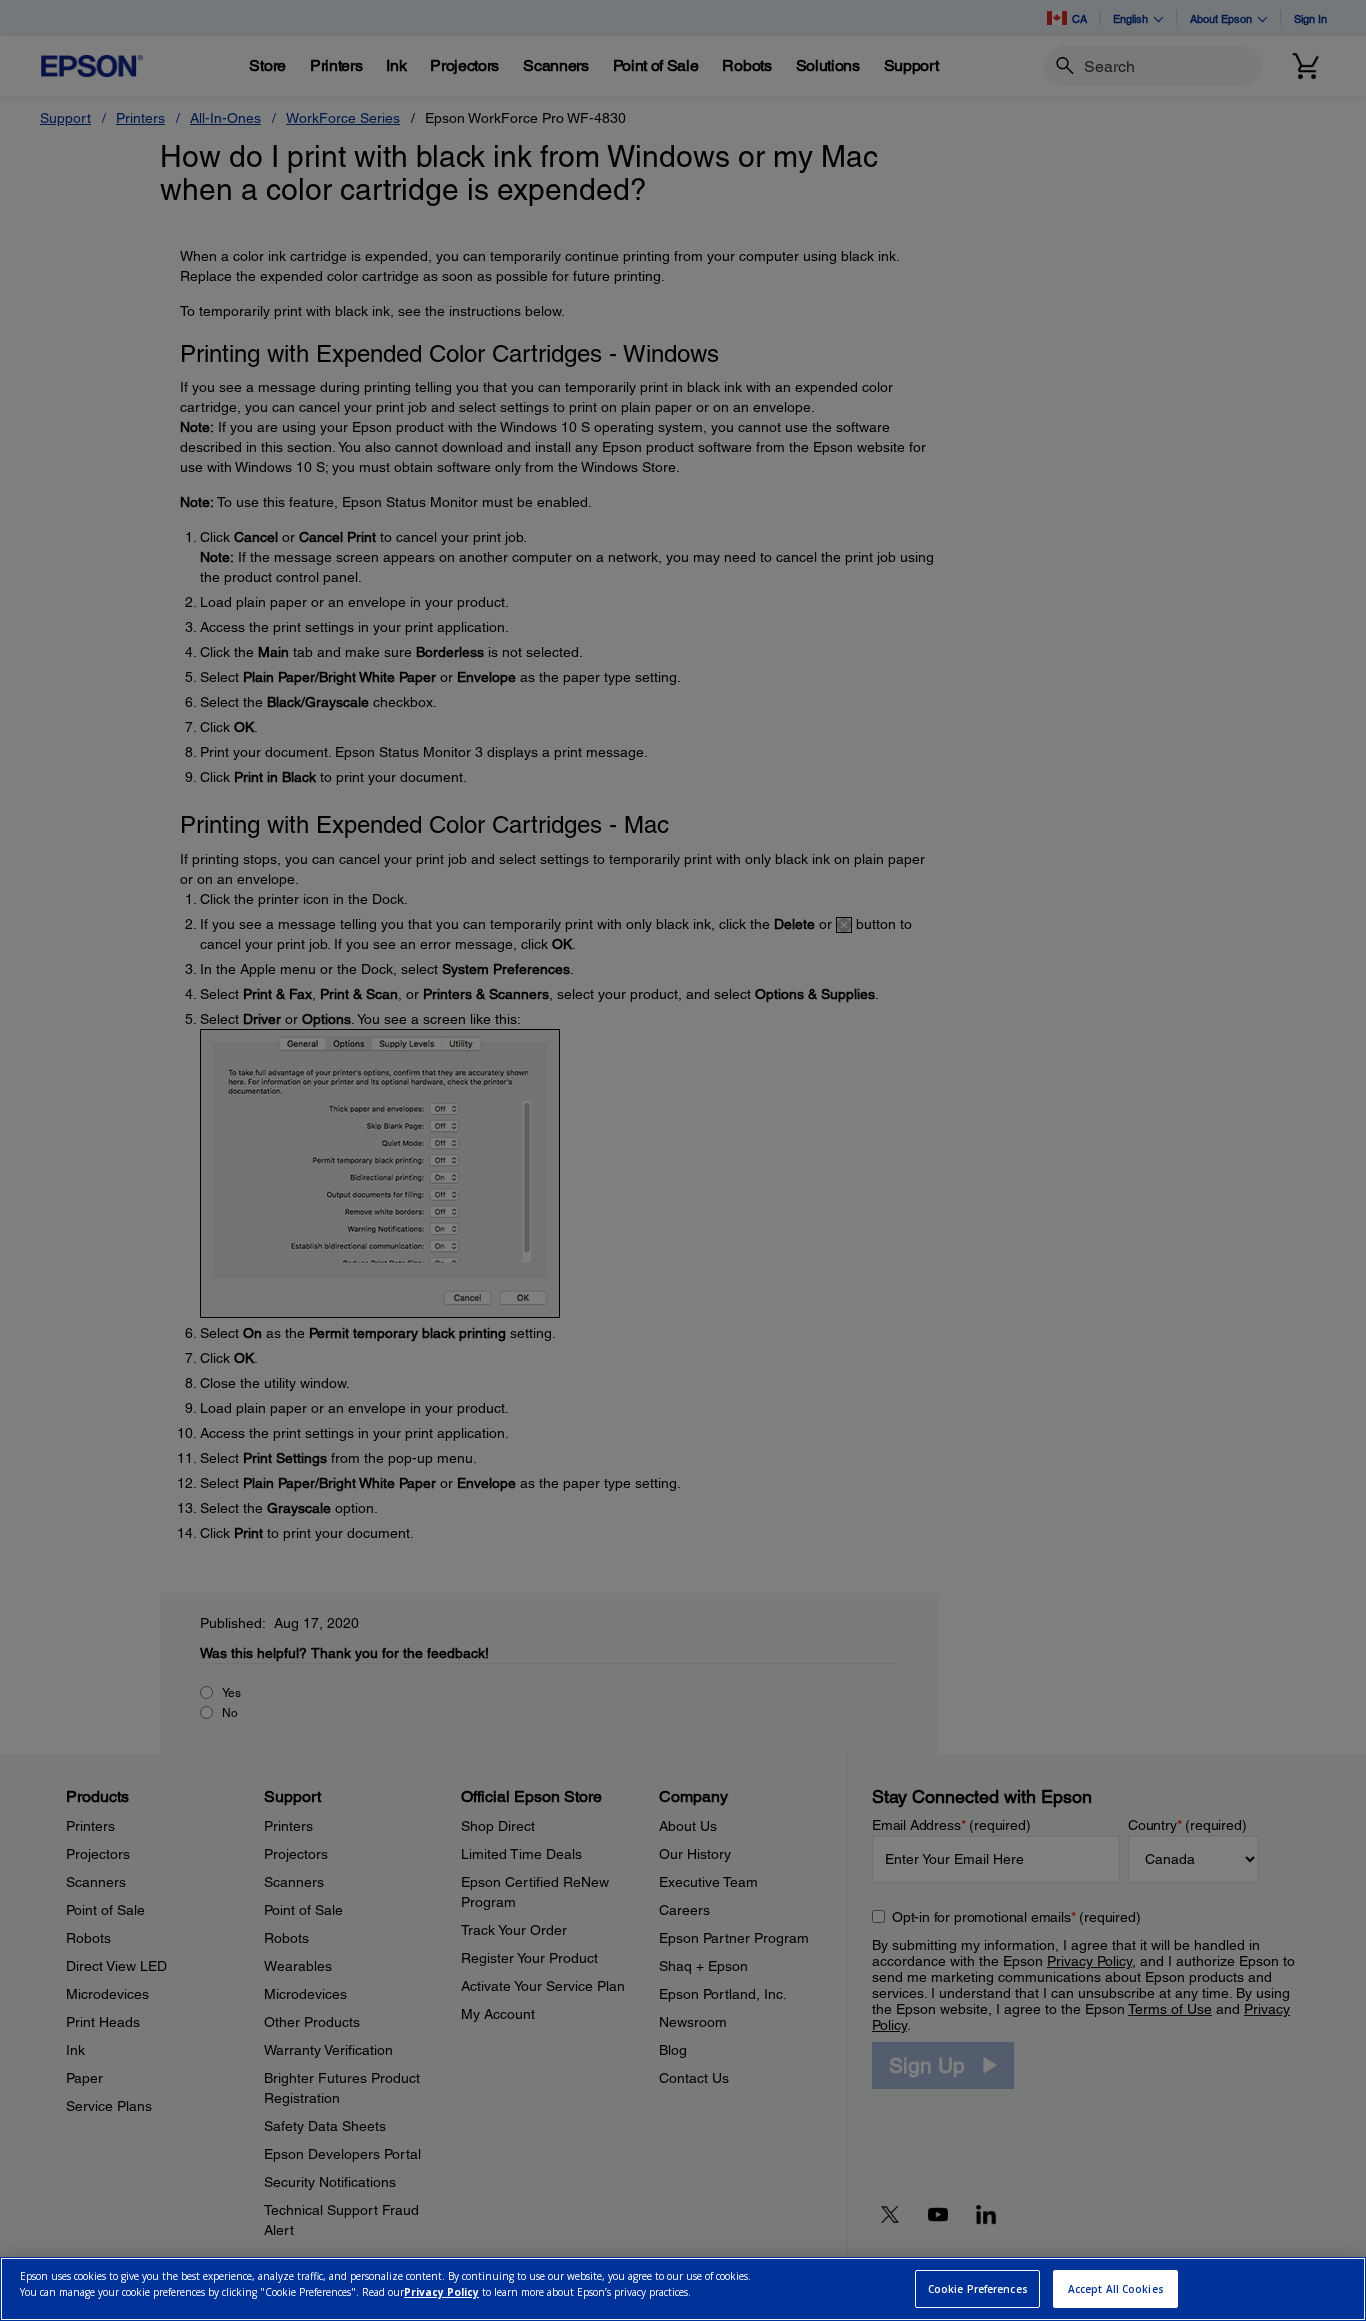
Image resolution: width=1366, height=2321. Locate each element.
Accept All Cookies (1116, 2289)
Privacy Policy (441, 2292)
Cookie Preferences (978, 2289)
